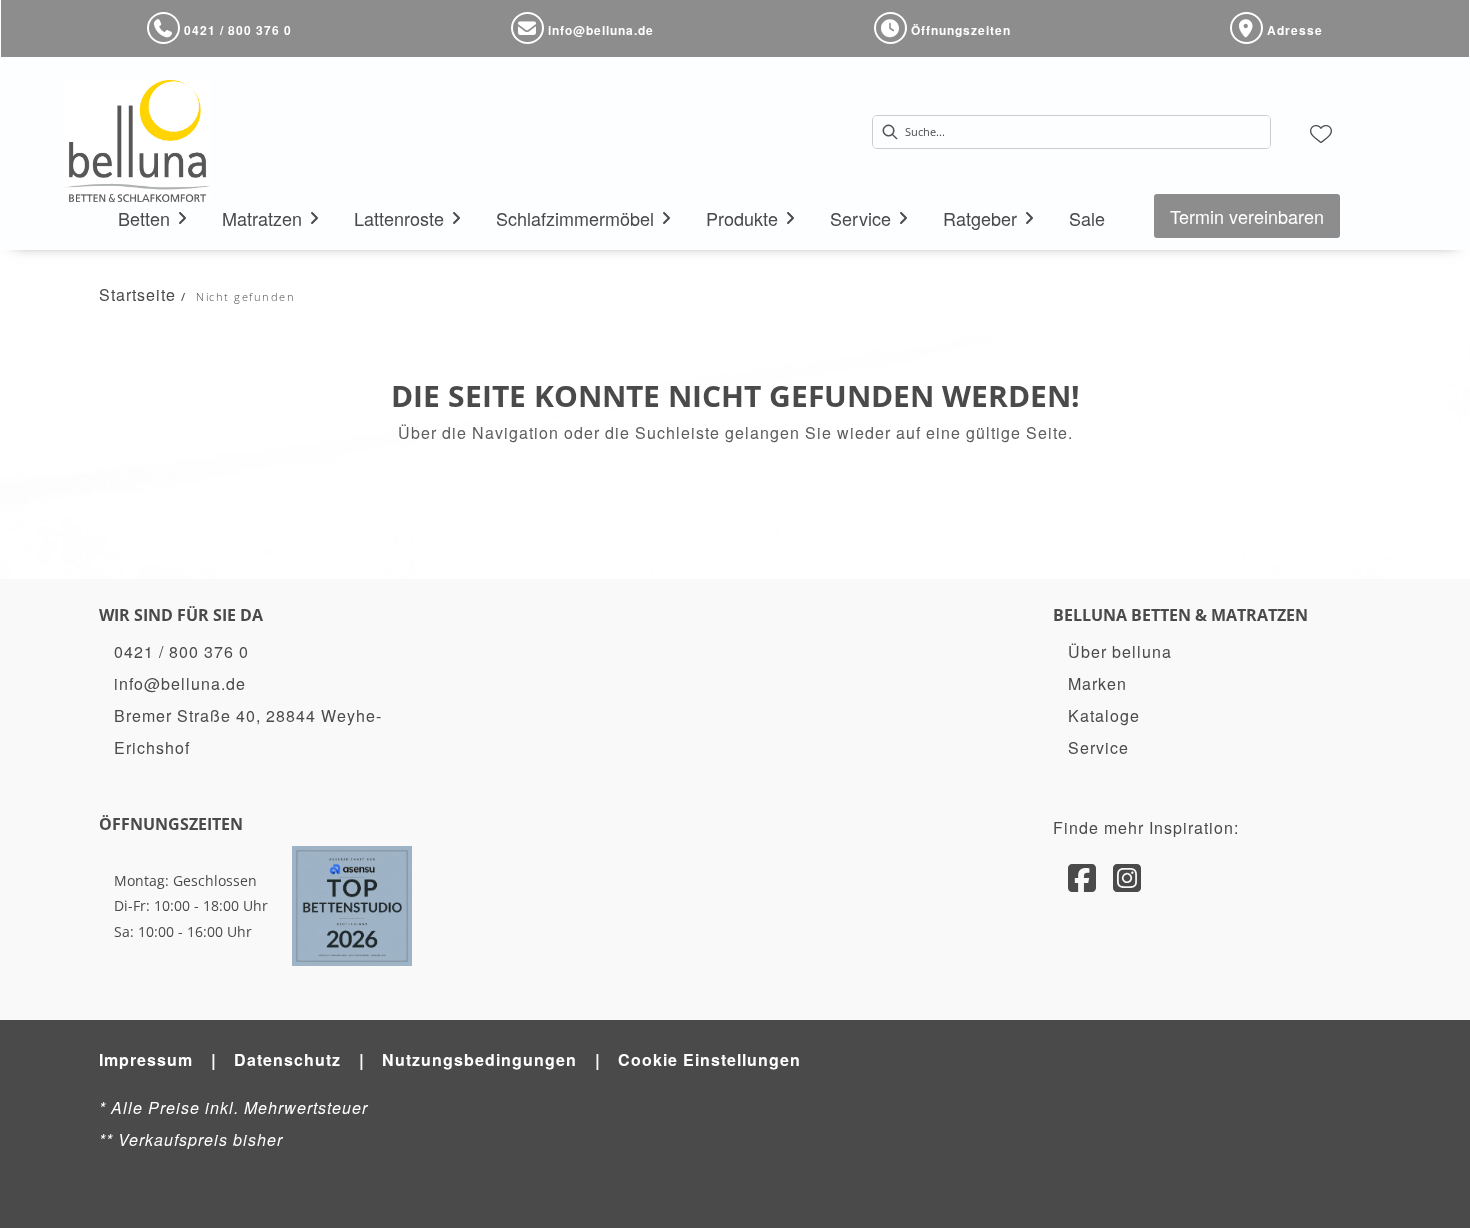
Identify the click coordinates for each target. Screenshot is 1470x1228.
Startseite (137, 294)
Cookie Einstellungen (709, 1059)
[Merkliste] (1321, 132)
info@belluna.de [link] (180, 683)
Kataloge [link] (1104, 715)
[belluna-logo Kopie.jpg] (137, 141)
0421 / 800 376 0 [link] (181, 651)
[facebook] (1082, 876)
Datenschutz (287, 1059)
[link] (144, 218)
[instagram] (1127, 876)
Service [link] (1098, 747)
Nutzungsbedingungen (479, 1059)
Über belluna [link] (1120, 651)
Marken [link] (1097, 683)
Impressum (146, 1059)
